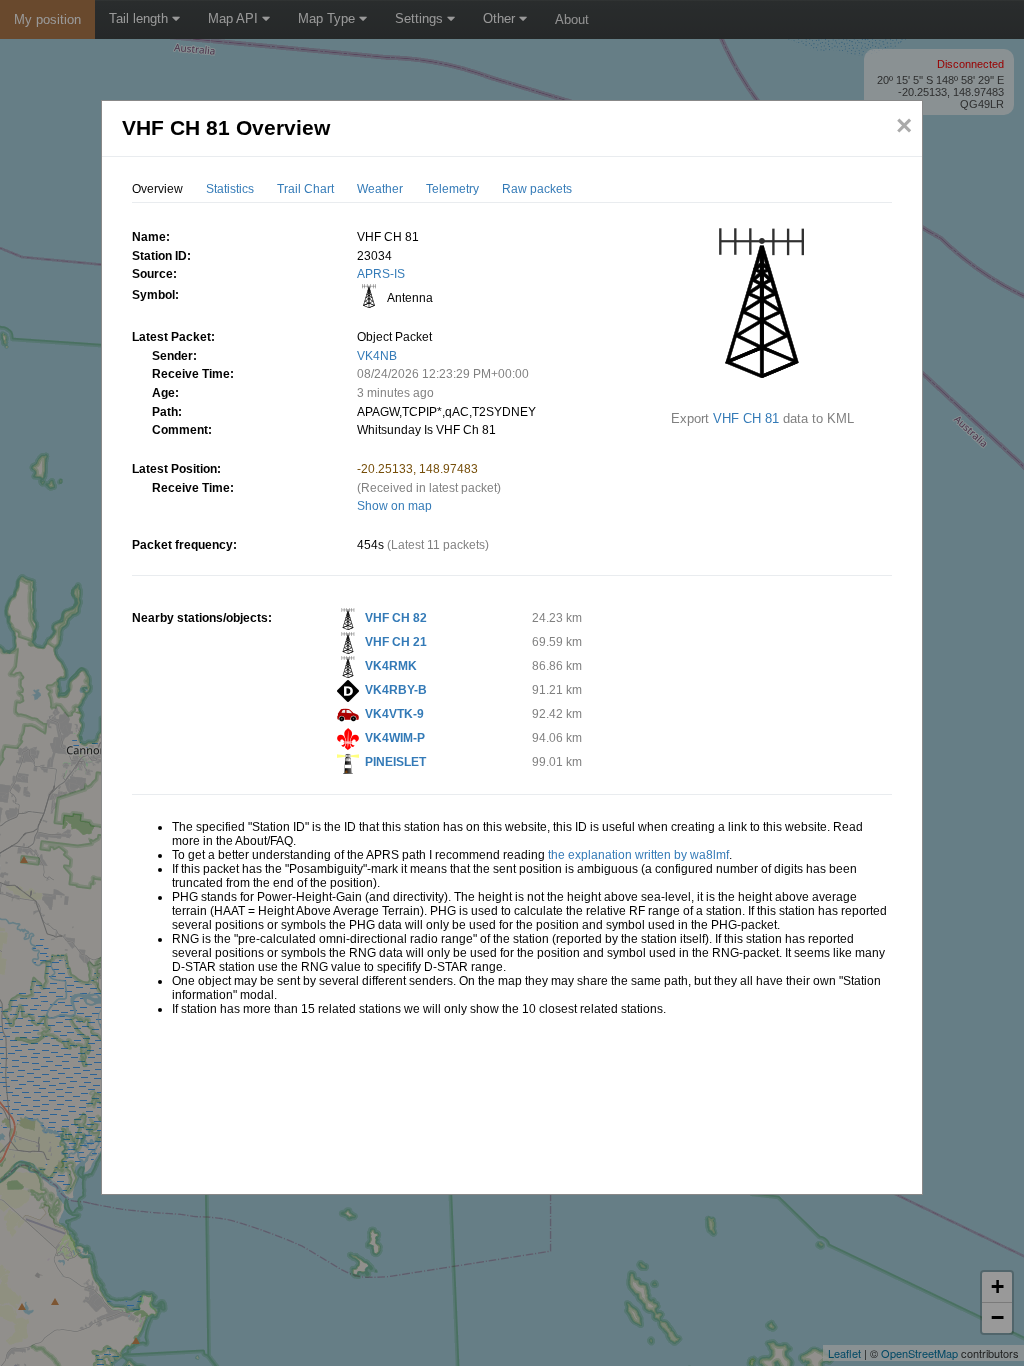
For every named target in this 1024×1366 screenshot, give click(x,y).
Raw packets (537, 189)
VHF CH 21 (396, 642)
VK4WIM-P (395, 738)
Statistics (230, 189)
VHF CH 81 (746, 418)
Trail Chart (305, 189)
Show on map (394, 506)
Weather (380, 189)
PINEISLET (395, 762)
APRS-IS (381, 274)
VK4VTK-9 (394, 714)
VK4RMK (391, 666)
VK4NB (377, 356)
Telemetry (452, 189)
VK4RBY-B (396, 690)
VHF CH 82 (396, 618)
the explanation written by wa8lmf (638, 855)
